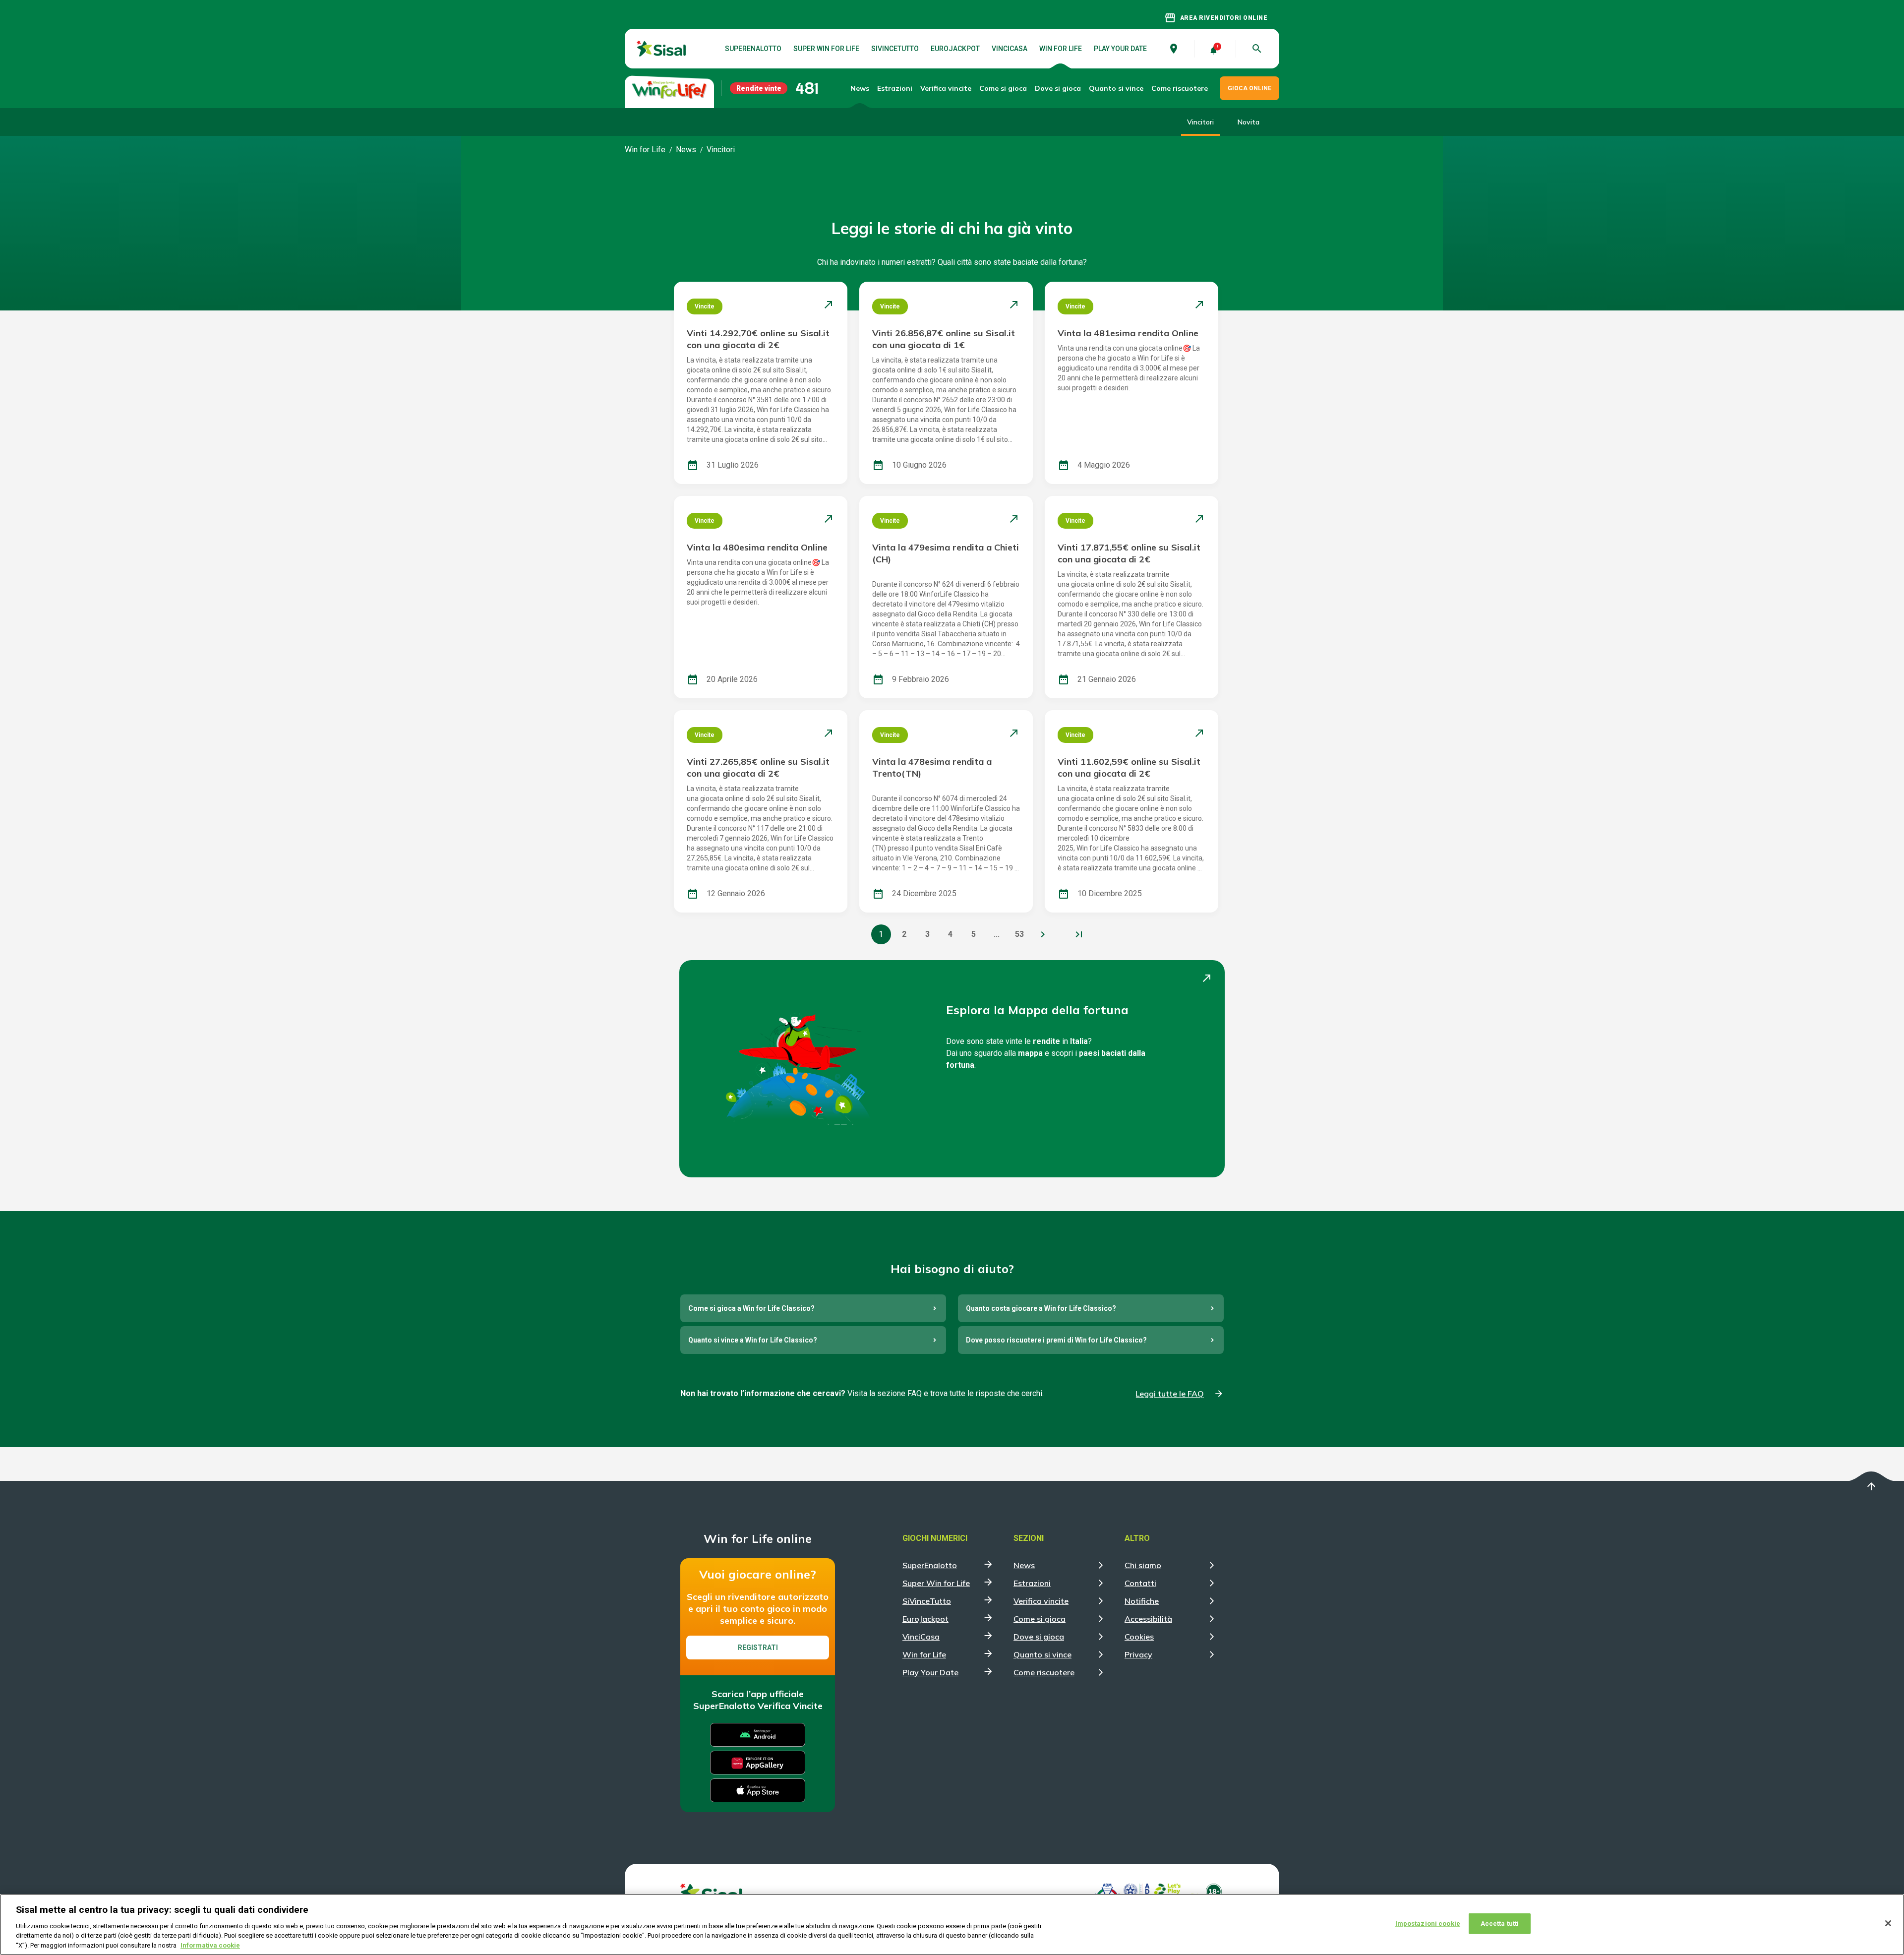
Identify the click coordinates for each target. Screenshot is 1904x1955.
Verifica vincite (946, 88)
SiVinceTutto (895, 49)
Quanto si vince (1042, 1654)
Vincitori (1200, 122)
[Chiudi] (1888, 1923)
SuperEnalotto (753, 49)
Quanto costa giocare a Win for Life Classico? (1041, 1308)
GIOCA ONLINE (1249, 88)
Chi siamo (1143, 1565)
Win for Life (1061, 49)
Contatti (1140, 1583)
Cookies (1139, 1637)
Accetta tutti (1500, 1924)
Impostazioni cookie (1428, 1924)
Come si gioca (1040, 1619)
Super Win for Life (826, 49)
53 (1019, 934)
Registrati (758, 1648)
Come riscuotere (1180, 88)
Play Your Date (1120, 49)
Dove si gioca (1058, 88)
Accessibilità (1148, 1619)
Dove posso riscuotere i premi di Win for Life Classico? (1056, 1340)
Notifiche (1142, 1601)
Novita (1249, 122)
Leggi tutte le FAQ (1170, 1394)
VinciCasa (1010, 49)
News (860, 88)
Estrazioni (1032, 1583)
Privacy (1138, 1654)
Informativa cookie (210, 1945)
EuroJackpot (955, 49)
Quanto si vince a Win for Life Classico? (753, 1340)
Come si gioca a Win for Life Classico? (751, 1308)
